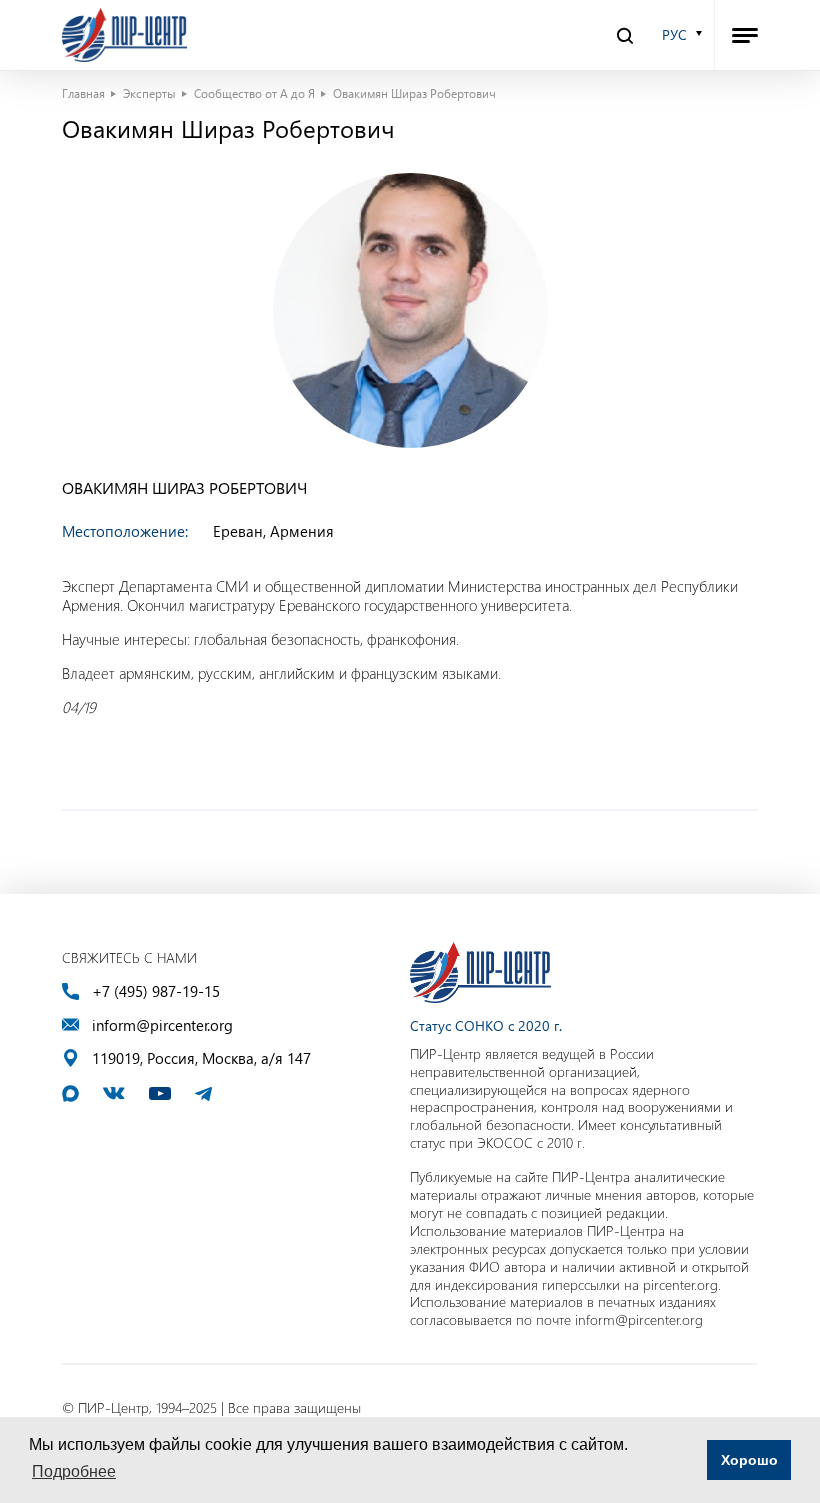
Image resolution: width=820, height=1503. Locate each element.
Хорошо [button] (749, 1460)
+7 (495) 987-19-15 (156, 991)
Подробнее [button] (74, 1471)
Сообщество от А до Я (254, 93)
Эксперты (149, 93)
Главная (83, 93)
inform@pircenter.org (162, 1025)
